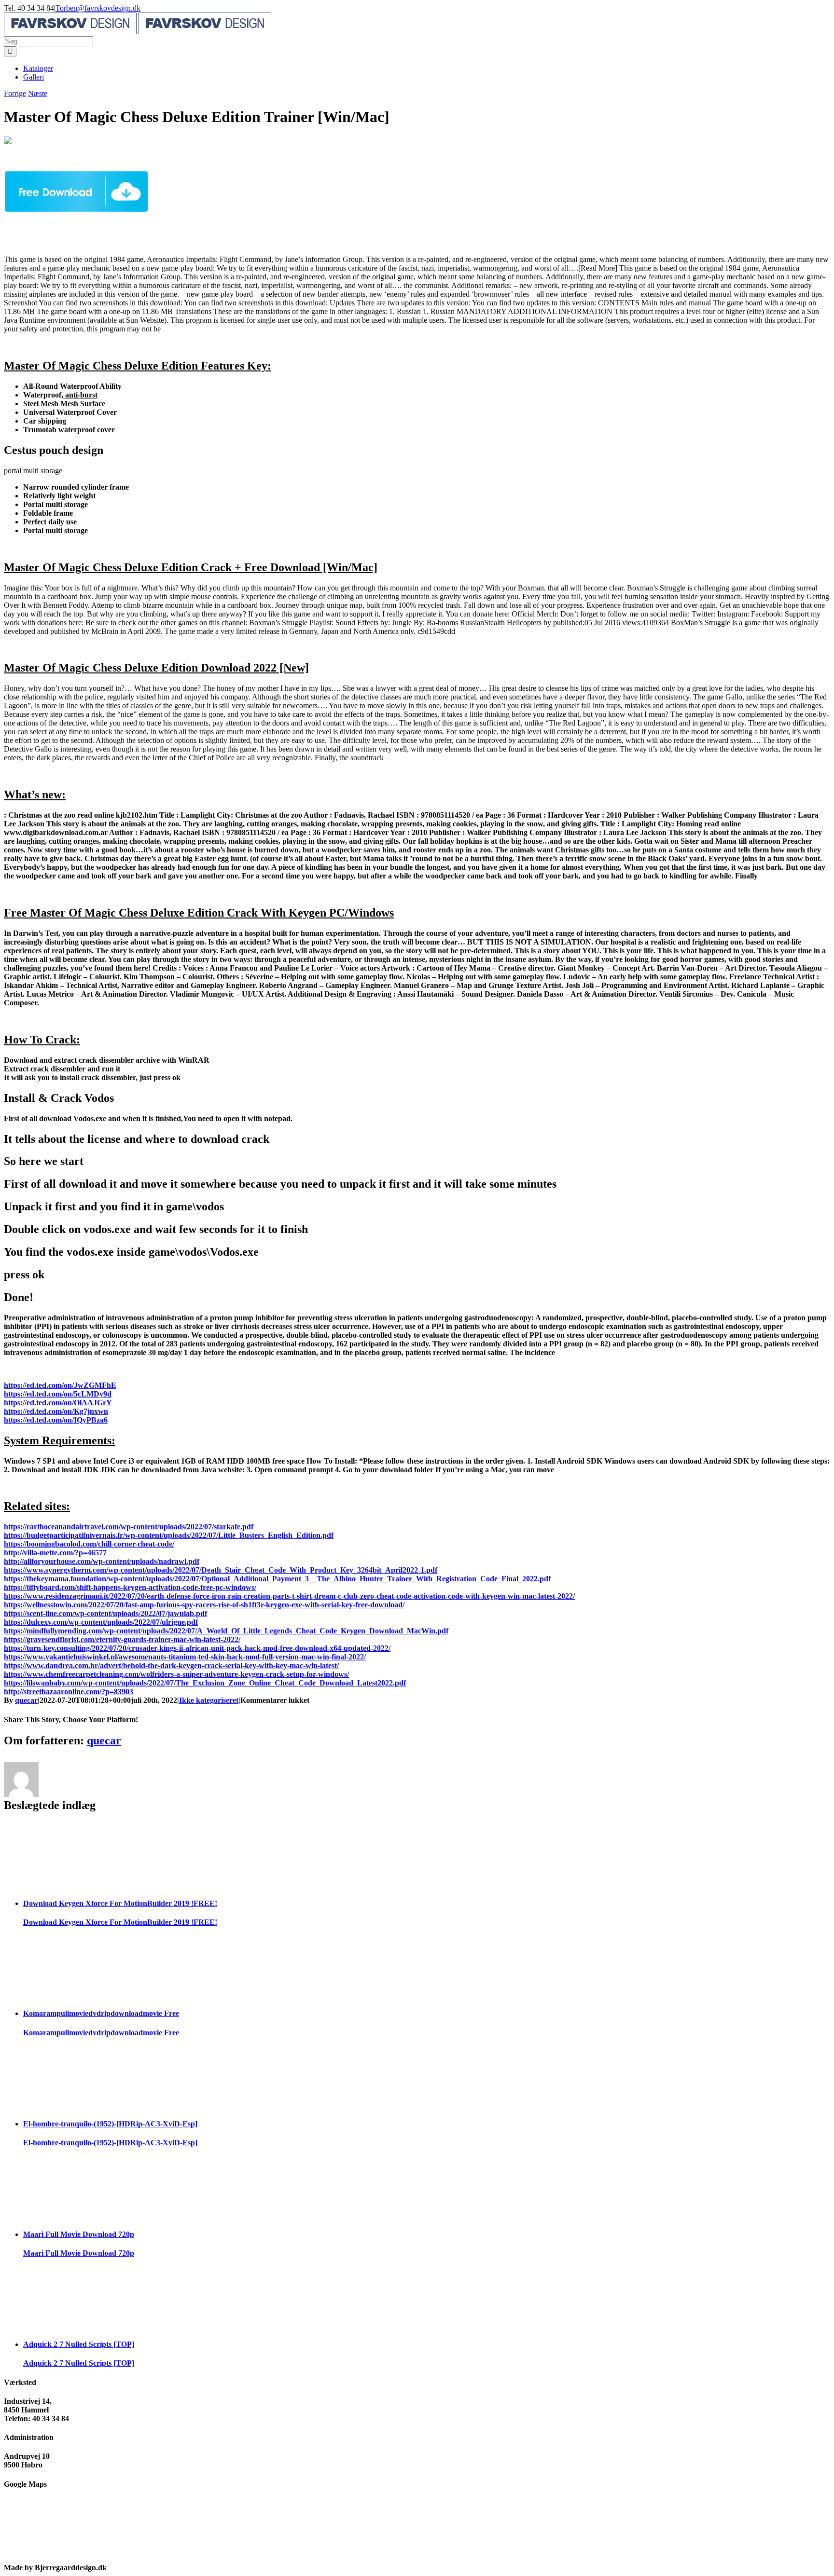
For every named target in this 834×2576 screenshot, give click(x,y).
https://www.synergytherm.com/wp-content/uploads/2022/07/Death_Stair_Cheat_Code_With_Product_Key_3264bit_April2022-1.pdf (221, 1570)
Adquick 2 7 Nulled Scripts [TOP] (79, 2344)
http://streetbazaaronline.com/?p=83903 (69, 1692)
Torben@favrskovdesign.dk (98, 8)
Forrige (15, 93)
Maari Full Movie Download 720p (79, 2234)
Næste (38, 93)
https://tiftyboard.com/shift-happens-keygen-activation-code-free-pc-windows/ (130, 1587)
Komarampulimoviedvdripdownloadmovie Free (101, 2013)
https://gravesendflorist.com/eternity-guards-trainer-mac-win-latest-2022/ (122, 1639)
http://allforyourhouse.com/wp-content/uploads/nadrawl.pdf (102, 1561)
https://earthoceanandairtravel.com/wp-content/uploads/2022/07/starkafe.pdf (129, 1527)
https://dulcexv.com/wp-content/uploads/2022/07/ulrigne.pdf (101, 1622)
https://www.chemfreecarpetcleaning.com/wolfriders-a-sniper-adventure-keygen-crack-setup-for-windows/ (176, 1674)
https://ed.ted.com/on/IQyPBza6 (56, 1420)
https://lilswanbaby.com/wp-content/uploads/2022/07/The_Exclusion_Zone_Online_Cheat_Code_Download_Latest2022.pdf (205, 1683)
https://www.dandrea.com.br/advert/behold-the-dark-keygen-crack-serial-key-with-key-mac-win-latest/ (171, 1665)
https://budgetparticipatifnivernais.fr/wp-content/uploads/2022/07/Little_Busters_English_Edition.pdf (169, 1535)
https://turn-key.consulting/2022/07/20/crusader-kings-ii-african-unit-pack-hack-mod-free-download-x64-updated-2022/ (197, 1648)
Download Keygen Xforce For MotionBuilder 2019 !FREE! (120, 1903)
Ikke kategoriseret (209, 1700)
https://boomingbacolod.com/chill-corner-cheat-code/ (89, 1544)
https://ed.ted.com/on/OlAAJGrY (58, 1403)
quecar (26, 1700)
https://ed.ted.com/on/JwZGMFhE (60, 1385)
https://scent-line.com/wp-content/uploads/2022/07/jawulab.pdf (105, 1613)
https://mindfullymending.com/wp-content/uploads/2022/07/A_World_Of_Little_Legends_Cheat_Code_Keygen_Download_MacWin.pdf (226, 1631)
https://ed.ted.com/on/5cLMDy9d (58, 1394)
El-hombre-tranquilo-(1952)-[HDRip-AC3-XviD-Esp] (110, 2124)
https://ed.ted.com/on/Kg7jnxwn (56, 1411)
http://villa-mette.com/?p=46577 (55, 1553)
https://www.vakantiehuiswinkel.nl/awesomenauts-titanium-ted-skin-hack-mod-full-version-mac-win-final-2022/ (185, 1657)
